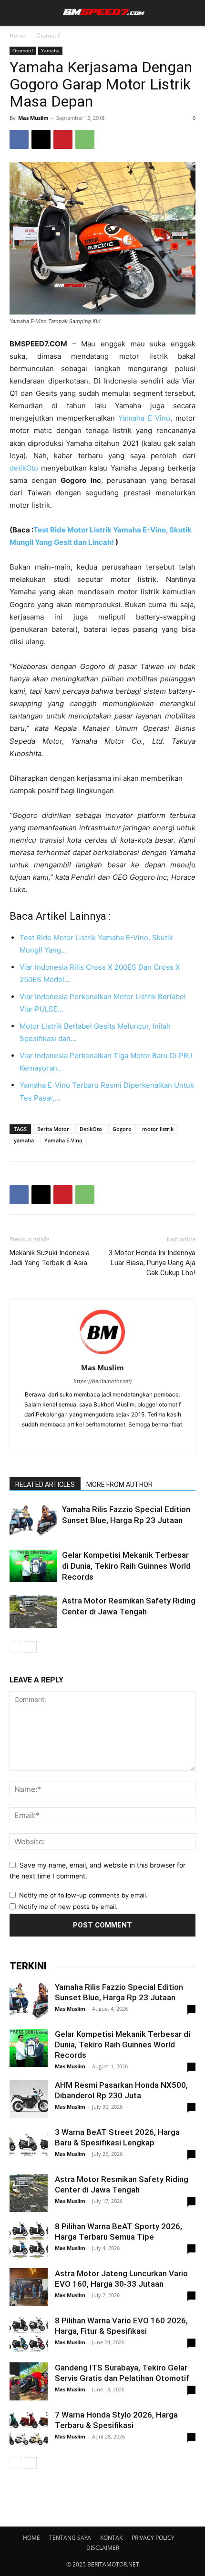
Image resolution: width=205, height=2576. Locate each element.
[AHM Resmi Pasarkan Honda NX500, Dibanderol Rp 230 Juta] (29, 2099)
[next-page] (31, 1647)
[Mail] (93, 1440)
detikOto (24, 468)
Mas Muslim (33, 118)
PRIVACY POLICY (153, 2538)
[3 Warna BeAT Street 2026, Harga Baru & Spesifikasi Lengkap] (29, 2146)
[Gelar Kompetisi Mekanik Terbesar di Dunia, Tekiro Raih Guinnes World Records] (33, 1566)
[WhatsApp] (85, 139)
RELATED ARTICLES (45, 1485)
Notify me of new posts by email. (68, 1907)
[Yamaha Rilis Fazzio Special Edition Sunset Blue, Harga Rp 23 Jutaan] (33, 1520)
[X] (41, 139)
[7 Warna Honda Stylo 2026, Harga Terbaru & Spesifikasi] (29, 2429)
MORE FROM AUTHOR (119, 1485)
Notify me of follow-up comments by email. (83, 1895)
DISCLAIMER (103, 2548)
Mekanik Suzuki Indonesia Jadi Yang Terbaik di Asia (50, 1258)
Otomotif (48, 35)
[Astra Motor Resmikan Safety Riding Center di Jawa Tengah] (33, 1612)
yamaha (24, 1140)
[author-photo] (102, 1354)
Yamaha (50, 50)
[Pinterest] (63, 139)
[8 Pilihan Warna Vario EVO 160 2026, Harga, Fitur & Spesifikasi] (29, 2334)
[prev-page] (15, 1647)
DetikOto (91, 1129)
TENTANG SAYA (70, 2538)
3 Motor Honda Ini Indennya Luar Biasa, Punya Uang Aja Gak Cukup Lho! (152, 1263)
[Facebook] (19, 139)
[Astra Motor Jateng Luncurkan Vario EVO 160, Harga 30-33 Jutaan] (29, 2287)
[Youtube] (133, 1440)
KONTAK (111, 2538)
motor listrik (158, 1129)
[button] (15, 13)
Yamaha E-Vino (144, 418)
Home (18, 35)
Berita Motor (53, 1129)
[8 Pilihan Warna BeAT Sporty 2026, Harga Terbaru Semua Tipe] (29, 2240)
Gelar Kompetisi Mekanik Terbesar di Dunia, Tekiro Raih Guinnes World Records (126, 1566)
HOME (31, 2538)
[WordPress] (113, 1440)
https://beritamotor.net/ (103, 1381)
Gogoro (122, 1129)
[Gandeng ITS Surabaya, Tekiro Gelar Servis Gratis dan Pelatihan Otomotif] (29, 2381)
